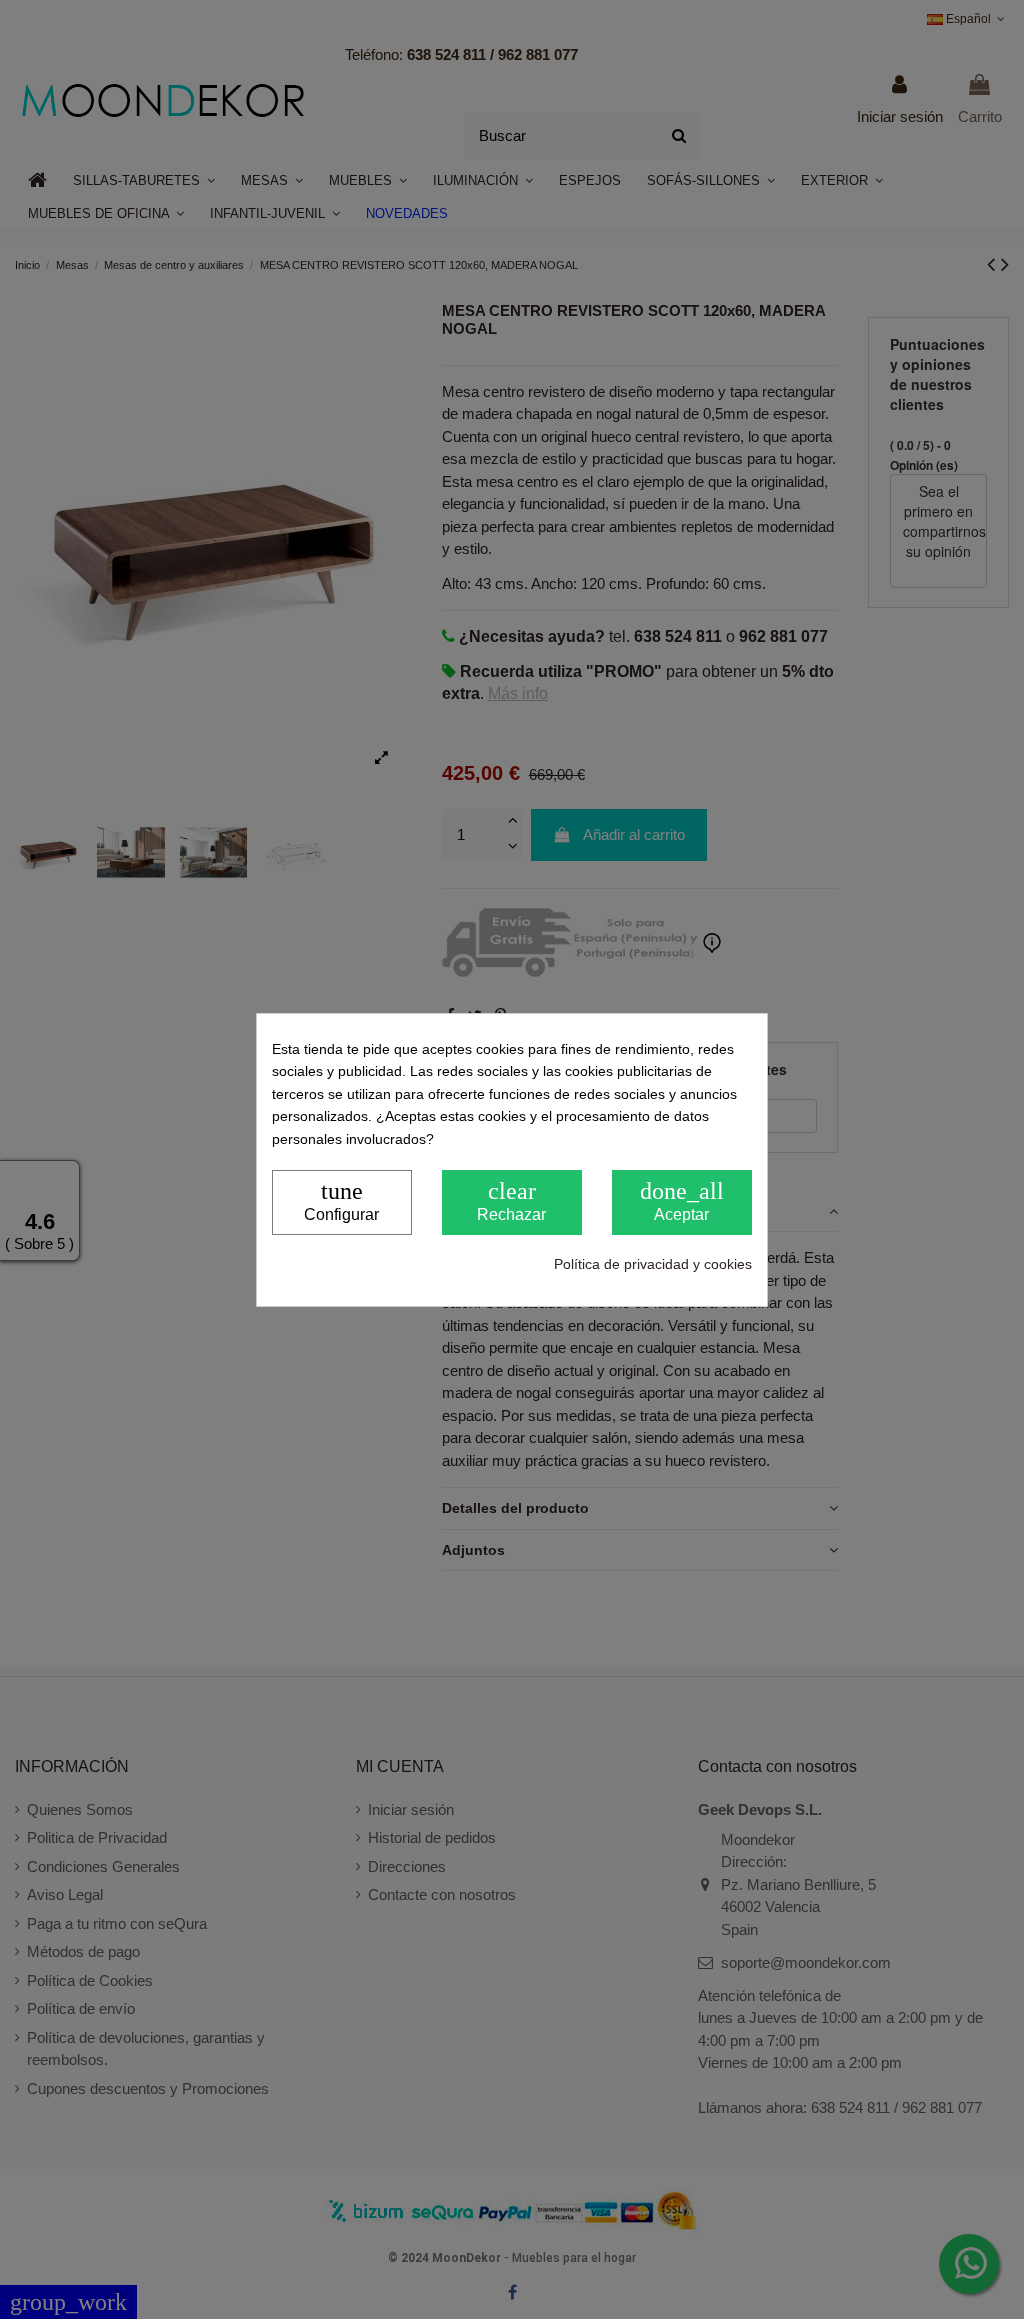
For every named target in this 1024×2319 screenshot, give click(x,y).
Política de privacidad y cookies (653, 1264)
